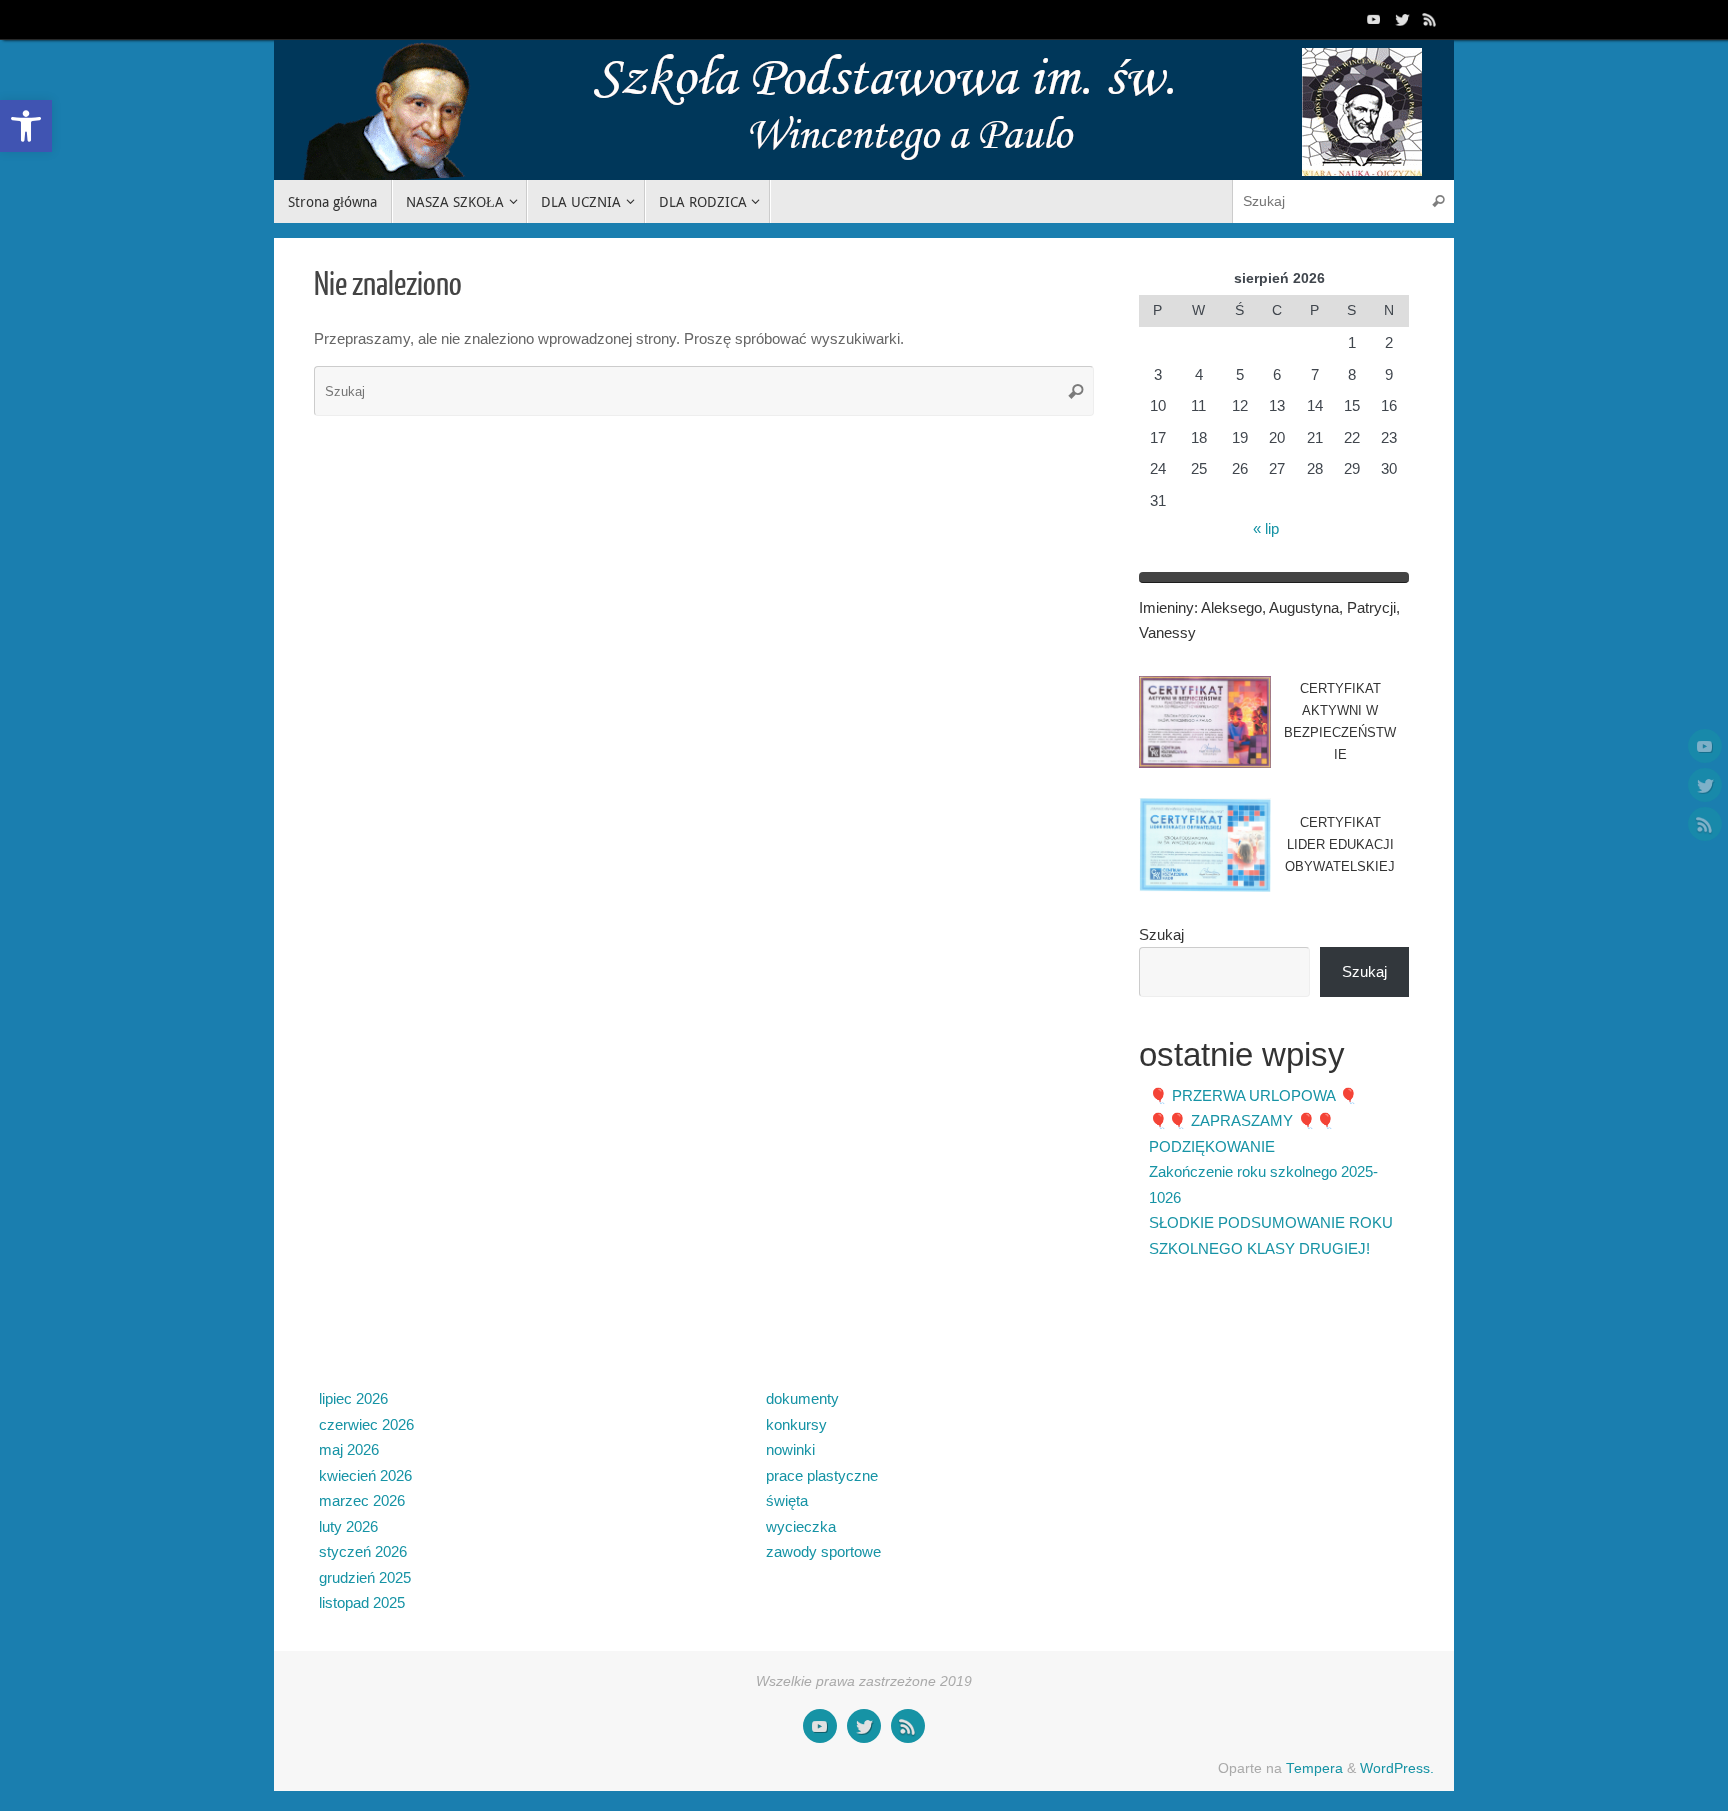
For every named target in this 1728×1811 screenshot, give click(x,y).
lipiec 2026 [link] (353, 1398)
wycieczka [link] (801, 1526)
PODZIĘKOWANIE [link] (1212, 1146)
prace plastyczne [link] (822, 1475)
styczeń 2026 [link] (363, 1551)
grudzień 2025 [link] (365, 1577)
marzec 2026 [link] (362, 1500)
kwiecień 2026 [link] (365, 1475)
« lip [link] (1266, 528)
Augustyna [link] (1304, 607)
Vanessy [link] (1167, 632)
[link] (26, 126)
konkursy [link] (796, 1424)
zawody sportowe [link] (823, 1551)
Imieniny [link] (1166, 607)
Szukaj (1161, 934)
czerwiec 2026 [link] (366, 1424)
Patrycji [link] (1371, 607)
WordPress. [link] (1397, 1768)
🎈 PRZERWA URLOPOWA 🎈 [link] (1253, 1095)
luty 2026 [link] (348, 1526)
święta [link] (787, 1500)
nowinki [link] (790, 1449)
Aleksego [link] (1231, 607)
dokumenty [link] (802, 1398)
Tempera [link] (1314, 1768)
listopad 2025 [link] (362, 1602)
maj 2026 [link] (349, 1449)
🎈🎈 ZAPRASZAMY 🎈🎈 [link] (1242, 1120)
